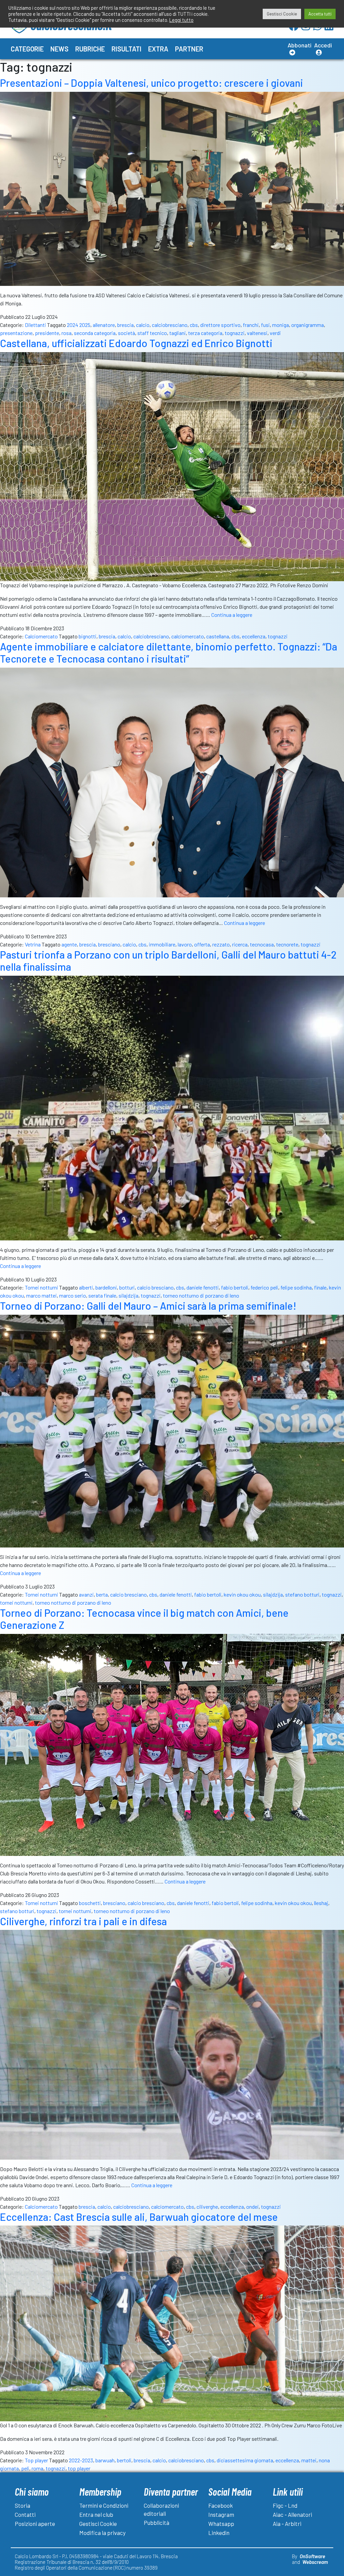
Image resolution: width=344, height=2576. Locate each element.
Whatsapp (221, 2524)
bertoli (124, 2460)
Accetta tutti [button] (320, 14)
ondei (252, 2207)
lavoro (185, 944)
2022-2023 (81, 2460)
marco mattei (41, 1295)
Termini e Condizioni (104, 2505)
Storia (23, 2505)
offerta (202, 944)
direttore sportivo (220, 325)
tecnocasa (262, 944)
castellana (218, 636)
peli (25, 2468)
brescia (125, 325)
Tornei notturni (41, 1287)
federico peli (264, 1287)
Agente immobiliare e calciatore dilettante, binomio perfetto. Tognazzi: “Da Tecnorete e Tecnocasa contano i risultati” (169, 653)
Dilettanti (35, 325)
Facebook (221, 2505)
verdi (275, 333)
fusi (265, 325)
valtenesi (257, 333)
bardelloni (106, 1287)
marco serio (73, 1295)
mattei (309, 2460)
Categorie (27, 49)
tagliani (178, 333)
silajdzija (128, 1295)
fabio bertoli (235, 1287)
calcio (143, 325)
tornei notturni (16, 1602)
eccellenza (254, 636)
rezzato (221, 944)
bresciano (109, 944)
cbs (194, 325)
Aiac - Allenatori (292, 2514)
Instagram (221, 2514)
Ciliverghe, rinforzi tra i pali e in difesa (83, 1921)
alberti (86, 1287)
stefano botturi (302, 1594)
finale (320, 1287)
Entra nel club (96, 2514)
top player (79, 2468)
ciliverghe (207, 2207)
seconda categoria (95, 333)
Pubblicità (157, 2523)
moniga (281, 325)
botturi (127, 1287)
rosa (67, 333)
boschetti (90, 1903)
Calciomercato (41, 636)
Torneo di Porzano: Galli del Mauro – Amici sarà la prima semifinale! (148, 1306)
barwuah (105, 2460)
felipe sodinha (296, 1287)
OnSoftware (312, 2556)
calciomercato (188, 636)
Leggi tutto (181, 20)
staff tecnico (152, 333)
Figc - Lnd (285, 2505)
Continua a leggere (232, 615)
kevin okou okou (242, 1594)
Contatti (25, 2514)
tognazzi (235, 333)
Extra (158, 49)
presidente (47, 333)
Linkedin (219, 2533)
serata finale (102, 1295)
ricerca (240, 944)
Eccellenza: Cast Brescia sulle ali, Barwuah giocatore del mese (139, 2217)
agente (69, 944)
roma (37, 2468)
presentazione (16, 333)
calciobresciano (170, 325)
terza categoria (205, 333)
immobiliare (162, 944)
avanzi (86, 1594)
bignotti (88, 636)
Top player (36, 2460)
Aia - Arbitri (287, 2524)
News (59, 49)
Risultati (126, 49)
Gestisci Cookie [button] (282, 14)
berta (102, 1594)
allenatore (104, 325)
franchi (251, 325)
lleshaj (321, 1903)
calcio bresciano (155, 1287)
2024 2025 (79, 325)
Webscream (315, 2562)
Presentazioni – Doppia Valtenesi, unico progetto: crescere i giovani (152, 83)
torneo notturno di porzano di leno (201, 1295)
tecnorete (287, 944)
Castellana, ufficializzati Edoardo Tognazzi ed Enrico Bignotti (136, 343)
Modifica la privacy (102, 2533)
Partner (189, 49)
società (126, 333)
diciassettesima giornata (245, 2460)
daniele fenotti (203, 1287)
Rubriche (90, 49)
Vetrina (33, 944)
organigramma (308, 325)
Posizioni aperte (35, 2524)
